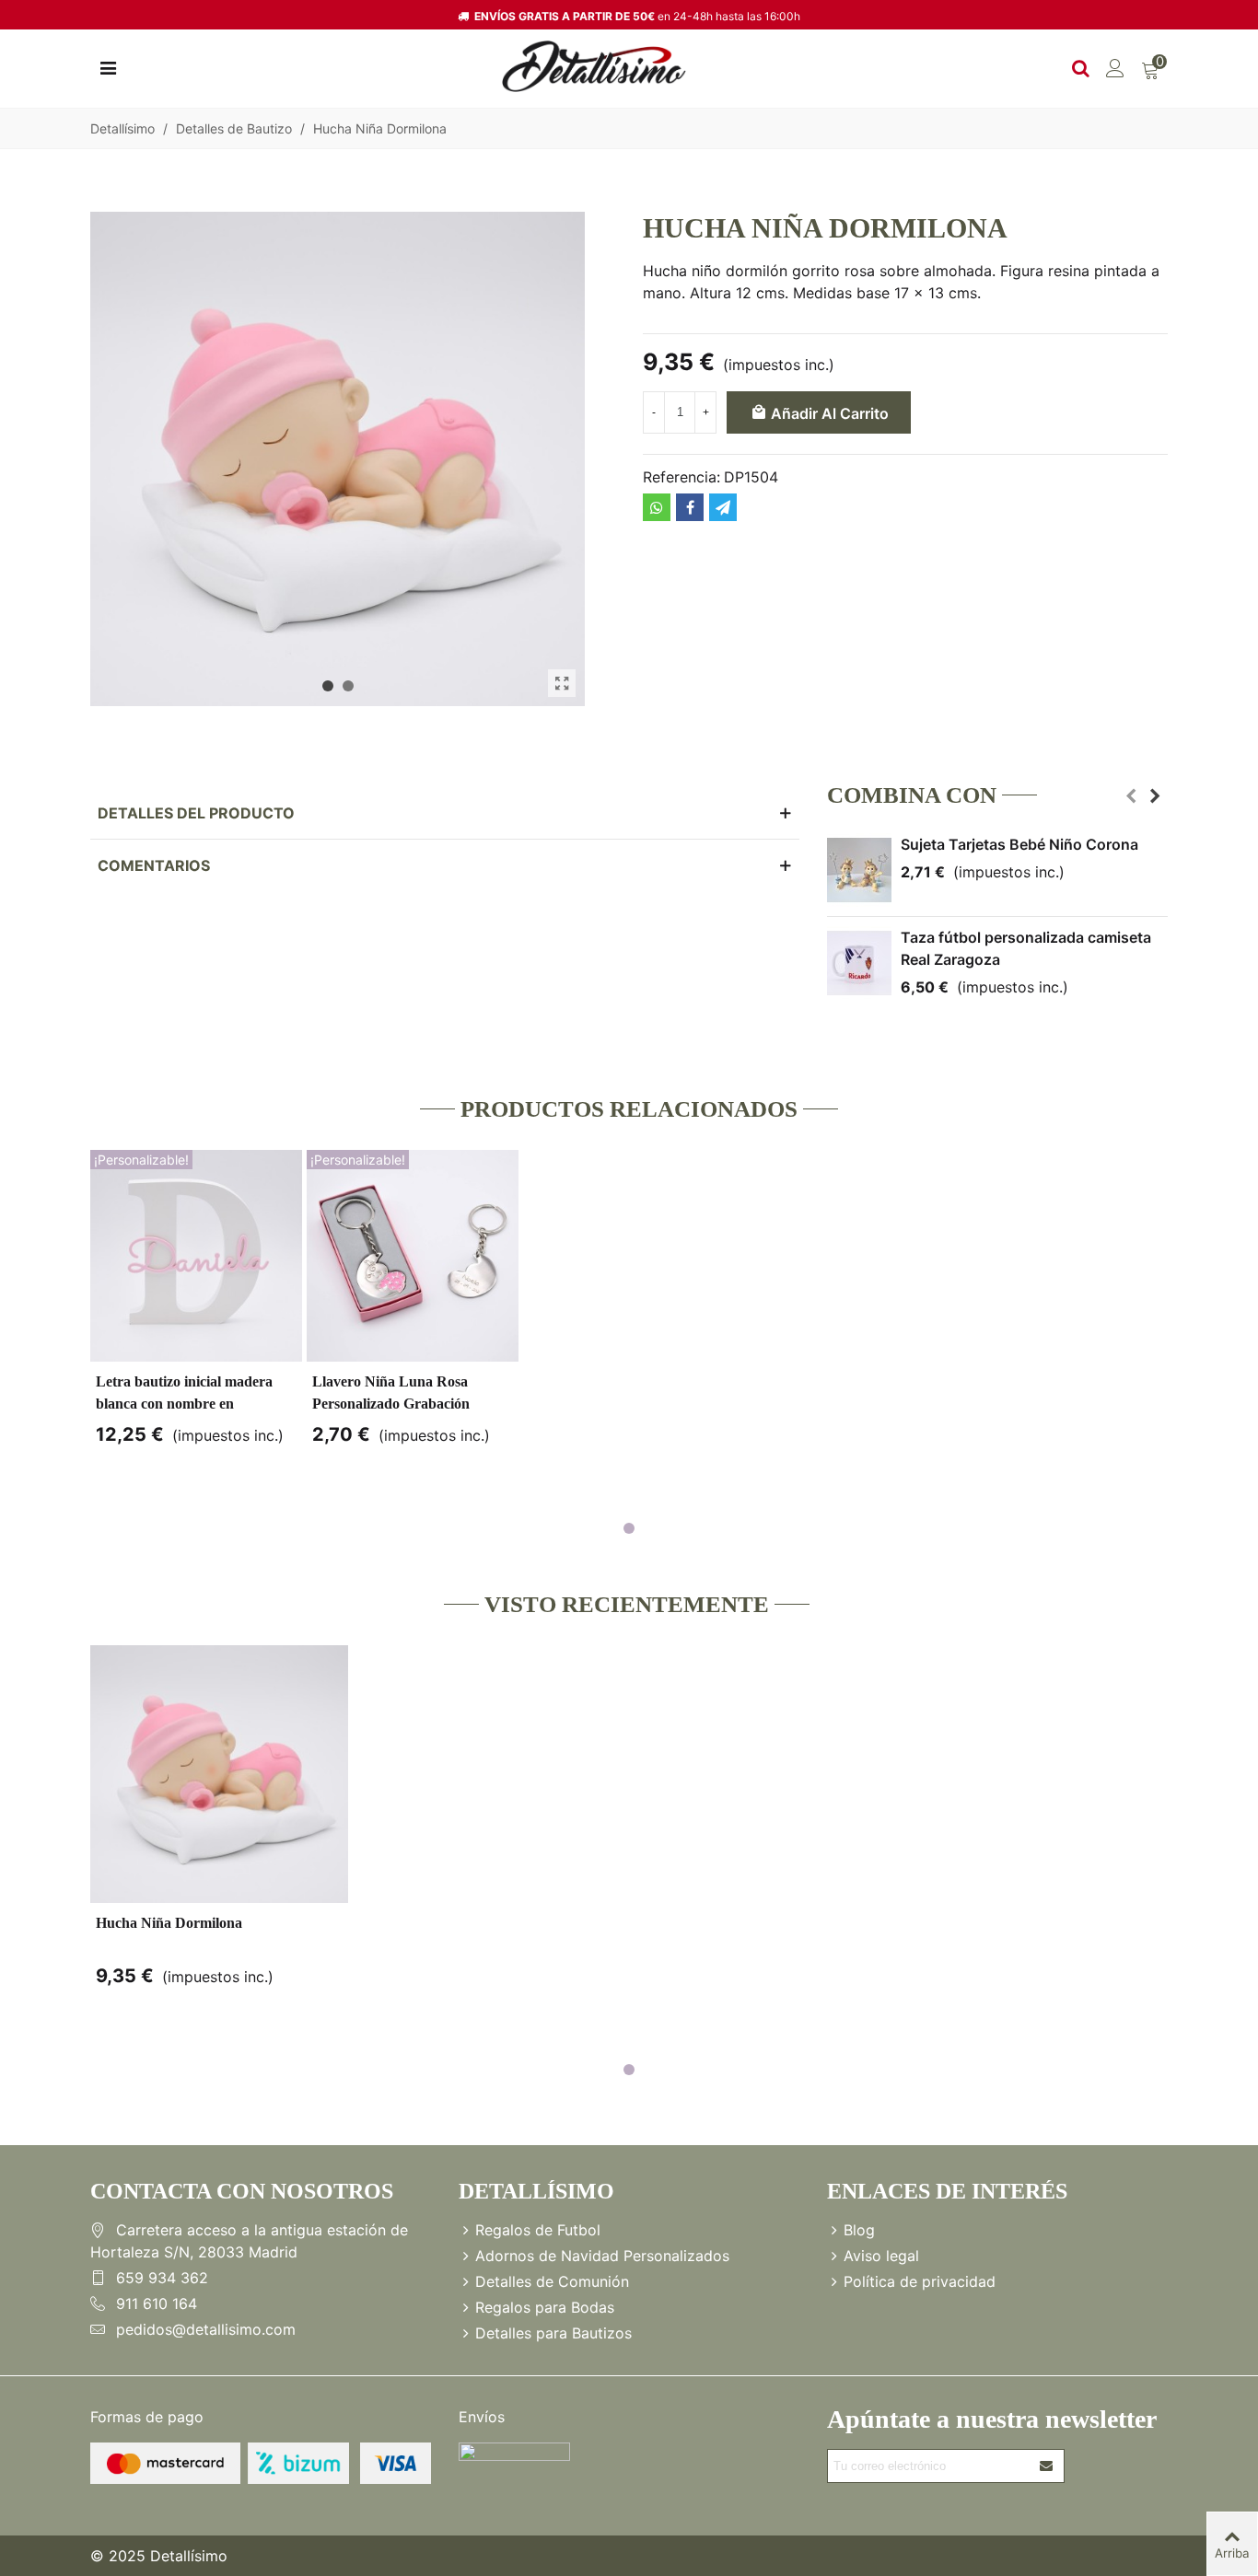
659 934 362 (162, 2278)
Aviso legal (881, 2256)
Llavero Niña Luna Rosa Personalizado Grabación (391, 1392)
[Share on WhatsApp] (657, 507)
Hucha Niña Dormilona (169, 1923)
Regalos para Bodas (545, 2307)
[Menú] (108, 66)
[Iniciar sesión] (1115, 66)
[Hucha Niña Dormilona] (562, 683)
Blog (859, 2230)
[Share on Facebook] (690, 507)
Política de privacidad (920, 2281)
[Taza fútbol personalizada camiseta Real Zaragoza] (859, 963)
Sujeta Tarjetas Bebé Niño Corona (1019, 844)
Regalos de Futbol (538, 2230)
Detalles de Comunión (552, 2281)
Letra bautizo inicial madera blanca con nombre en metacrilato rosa (184, 1404)
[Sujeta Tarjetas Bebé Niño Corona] (859, 870)
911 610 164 (157, 2303)
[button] (328, 686)
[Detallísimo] (594, 67)
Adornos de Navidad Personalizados (602, 2256)
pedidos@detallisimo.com (206, 2329)
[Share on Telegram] (723, 507)
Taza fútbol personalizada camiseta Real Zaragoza (1026, 948)
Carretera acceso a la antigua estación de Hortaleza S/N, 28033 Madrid (249, 2241)
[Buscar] (1080, 66)
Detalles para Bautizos (553, 2333)
